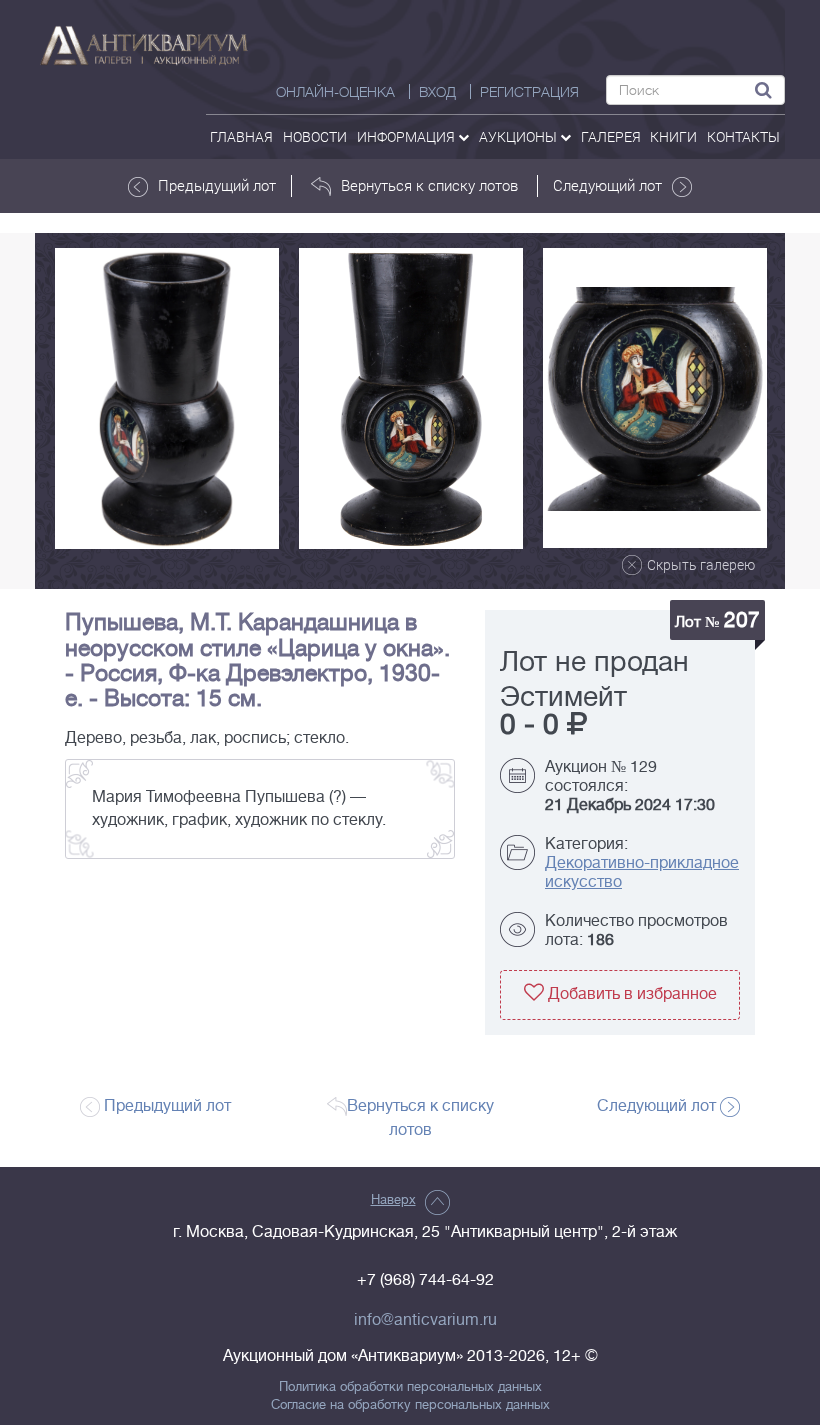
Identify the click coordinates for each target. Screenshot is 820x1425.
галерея (611, 136)
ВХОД (437, 92)
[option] (167, 398)
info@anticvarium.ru (425, 1320)
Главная (241, 136)
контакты (743, 136)
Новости (315, 136)
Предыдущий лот (217, 185)
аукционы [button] (519, 136)
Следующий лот (607, 185)
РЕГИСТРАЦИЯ (529, 92)
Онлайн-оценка (335, 92)
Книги (673, 136)
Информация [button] (407, 136)
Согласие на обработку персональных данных (410, 1405)
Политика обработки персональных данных (410, 1387)
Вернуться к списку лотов (429, 185)
